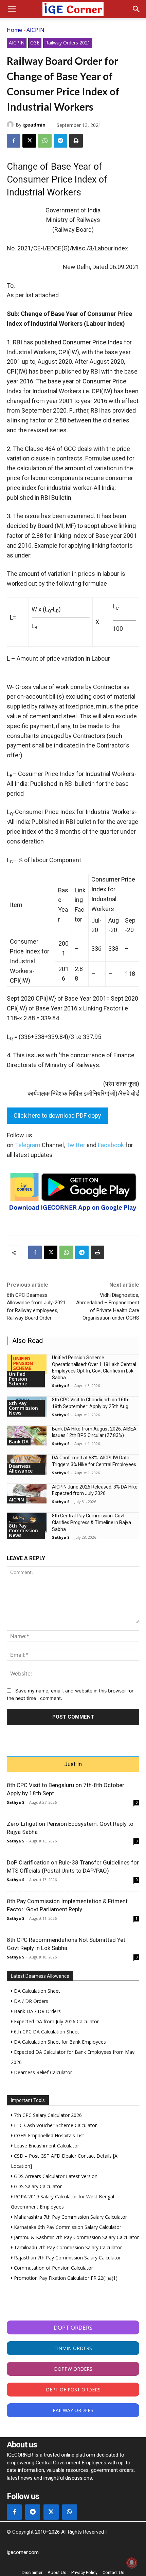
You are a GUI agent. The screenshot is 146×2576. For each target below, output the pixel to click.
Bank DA (19, 1442)
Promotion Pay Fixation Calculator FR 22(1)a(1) (65, 2278)
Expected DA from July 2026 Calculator (56, 2021)
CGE (35, 43)
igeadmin (34, 125)
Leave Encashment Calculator (46, 2146)
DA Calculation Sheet (36, 1991)
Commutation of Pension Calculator (53, 2268)
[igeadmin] (11, 125)
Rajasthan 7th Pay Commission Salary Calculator (67, 2258)
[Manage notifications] (132, 2563)
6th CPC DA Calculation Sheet (46, 2032)
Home (14, 30)
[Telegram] (60, 141)
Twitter (76, 1145)
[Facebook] (14, 141)
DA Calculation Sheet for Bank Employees (59, 2042)
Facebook (111, 1145)
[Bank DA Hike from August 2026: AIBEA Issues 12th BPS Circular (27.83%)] (27, 1436)
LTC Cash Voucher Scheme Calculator (55, 2125)
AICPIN (35, 30)
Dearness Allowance (21, 1468)
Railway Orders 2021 (68, 43)
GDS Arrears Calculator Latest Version (55, 2176)
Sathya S (61, 1386)
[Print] (76, 141)
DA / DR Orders (30, 2001)
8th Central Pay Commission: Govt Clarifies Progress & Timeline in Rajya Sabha (92, 1522)
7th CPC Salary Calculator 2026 (47, 2115)
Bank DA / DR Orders (37, 2011)
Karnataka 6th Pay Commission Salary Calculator (67, 2227)
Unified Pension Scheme (18, 1379)
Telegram (28, 1145)
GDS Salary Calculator (37, 2186)
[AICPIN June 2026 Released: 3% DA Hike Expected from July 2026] (27, 1494)
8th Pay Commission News (23, 1408)
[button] (12, 9)
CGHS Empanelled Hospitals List (48, 2135)
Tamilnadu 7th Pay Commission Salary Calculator (67, 2247)
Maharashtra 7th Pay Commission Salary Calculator (70, 2217)
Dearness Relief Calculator (42, 2072)
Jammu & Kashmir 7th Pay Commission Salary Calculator (76, 2237)
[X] (29, 141)
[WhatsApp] (45, 141)
